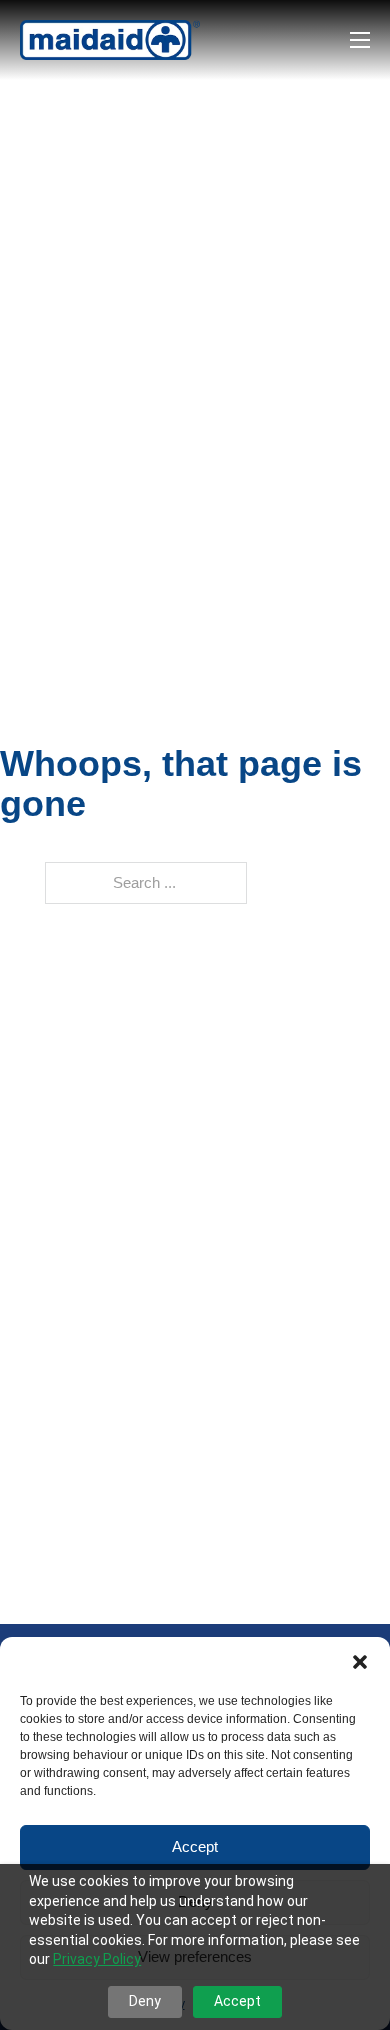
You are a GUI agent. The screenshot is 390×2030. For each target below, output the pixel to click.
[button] (360, 1662)
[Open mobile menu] (360, 40)
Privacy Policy (97, 1959)
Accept (195, 1846)
